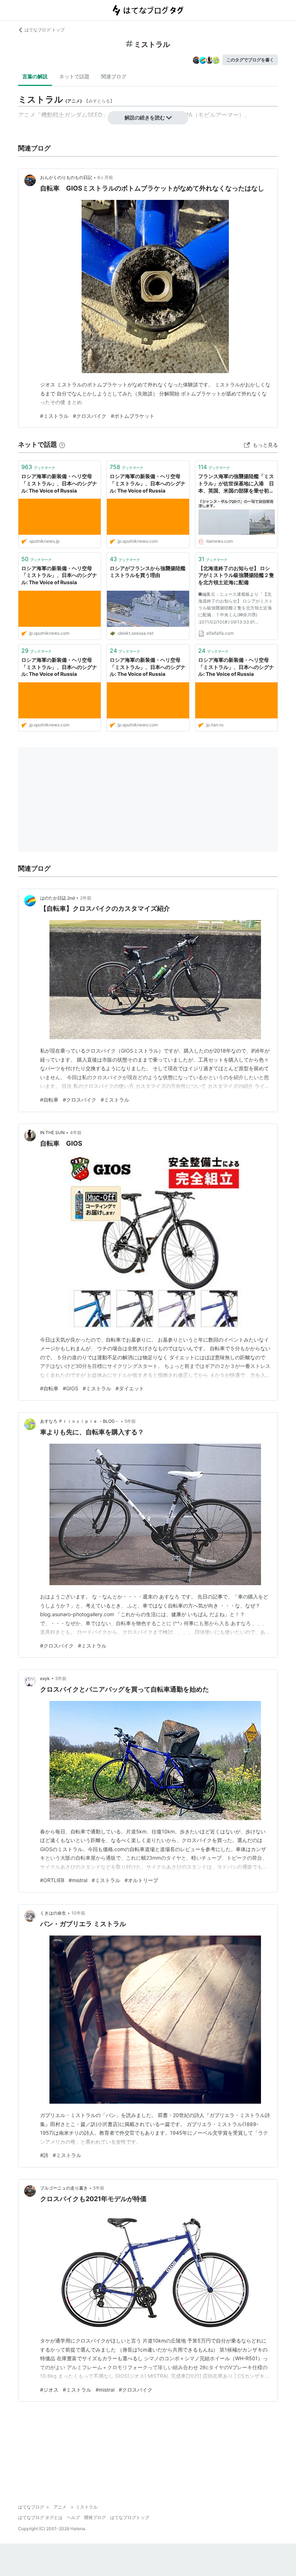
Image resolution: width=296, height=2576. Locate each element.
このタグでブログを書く (250, 60)
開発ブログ (95, 2517)
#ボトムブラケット (133, 416)
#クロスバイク (90, 416)
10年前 (78, 1913)
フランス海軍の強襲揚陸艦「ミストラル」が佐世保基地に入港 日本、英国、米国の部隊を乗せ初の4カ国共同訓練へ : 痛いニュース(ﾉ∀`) (236, 484)
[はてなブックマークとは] (62, 444)
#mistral (78, 1880)
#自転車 (49, 1100)
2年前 (86, 898)
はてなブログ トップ (45, 30)
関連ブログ (114, 76)
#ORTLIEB (52, 1880)
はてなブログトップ (130, 2517)
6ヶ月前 (105, 177)
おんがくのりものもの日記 (66, 177)
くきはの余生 (53, 1913)
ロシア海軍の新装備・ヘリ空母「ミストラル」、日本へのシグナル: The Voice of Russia (59, 483)
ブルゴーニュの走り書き (64, 2188)
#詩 (44, 2155)
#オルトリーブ (141, 1880)
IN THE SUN (52, 1132)
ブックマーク (38, 467)
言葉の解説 (35, 76)
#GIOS (71, 1388)
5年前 (130, 1421)
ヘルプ (73, 2517)
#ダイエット (130, 1388)
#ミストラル (54, 416)
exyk (45, 1678)
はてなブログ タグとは (40, 2517)
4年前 (76, 1132)
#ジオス (49, 2390)
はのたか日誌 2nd (57, 898)
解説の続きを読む (145, 117)
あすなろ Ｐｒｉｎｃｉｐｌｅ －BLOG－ (80, 1421)
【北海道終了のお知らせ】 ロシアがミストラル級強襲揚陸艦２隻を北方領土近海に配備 (236, 575)
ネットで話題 (74, 76)
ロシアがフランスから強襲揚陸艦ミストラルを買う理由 (148, 572)
